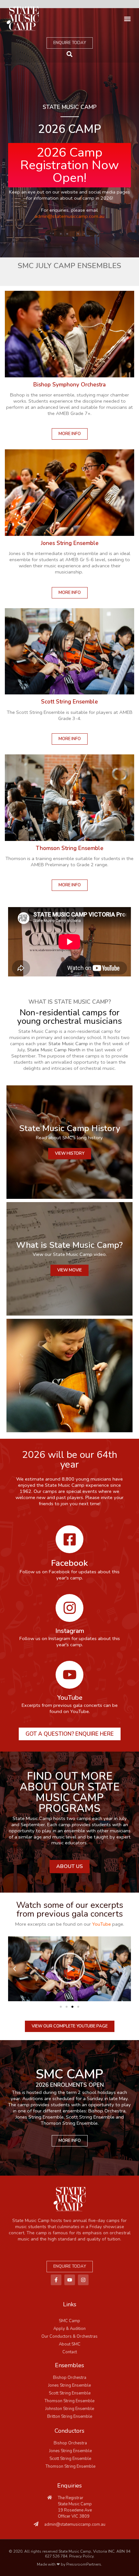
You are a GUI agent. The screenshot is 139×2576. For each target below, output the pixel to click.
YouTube (70, 1698)
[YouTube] (69, 1675)
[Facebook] (69, 1539)
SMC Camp (69, 2321)
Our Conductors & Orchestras (69, 2336)
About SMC (70, 2344)
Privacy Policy (81, 2556)
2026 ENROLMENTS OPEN (70, 2085)
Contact (70, 2352)
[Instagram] (69, 1608)
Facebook (69, 1563)
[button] (127, 19)
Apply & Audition (69, 2329)
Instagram (70, 1631)
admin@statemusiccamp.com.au (69, 216)
